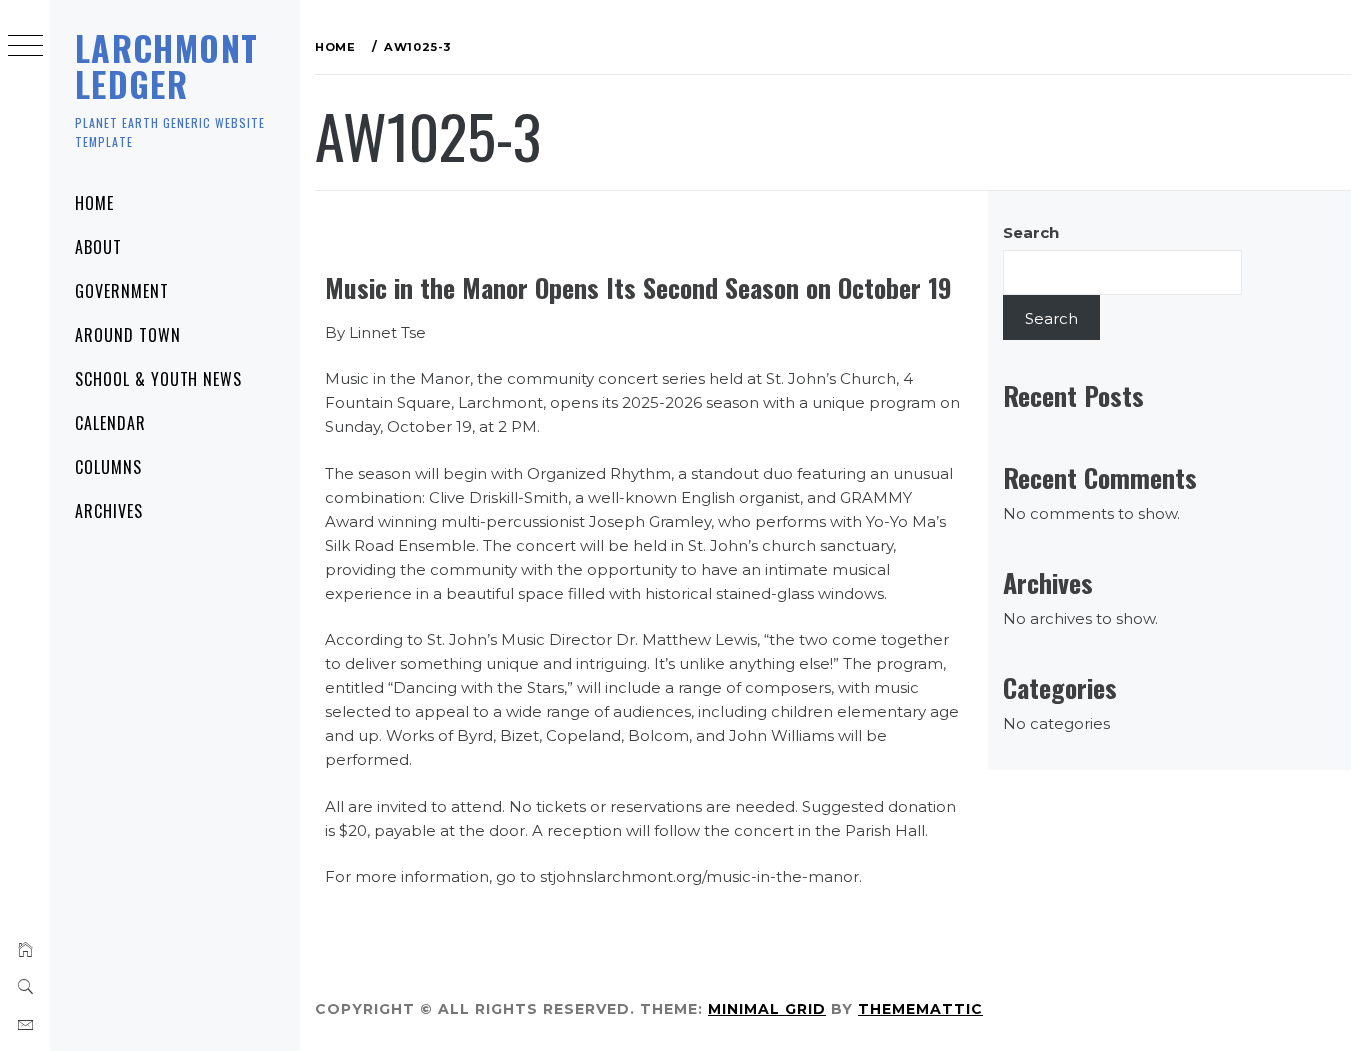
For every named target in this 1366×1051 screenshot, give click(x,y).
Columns (108, 467)
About (98, 247)
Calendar (110, 423)
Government (122, 291)
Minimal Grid (767, 1009)
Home (94, 203)
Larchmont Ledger (166, 65)
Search (1031, 232)
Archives (109, 511)
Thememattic (920, 1009)
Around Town (128, 335)
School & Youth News (158, 379)
